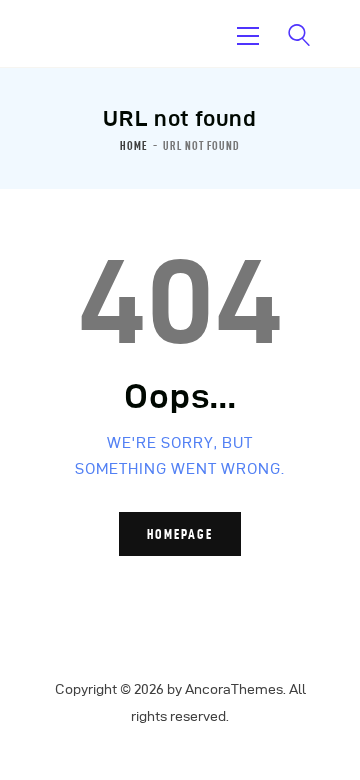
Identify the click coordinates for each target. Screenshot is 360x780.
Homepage (180, 534)
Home (134, 146)
